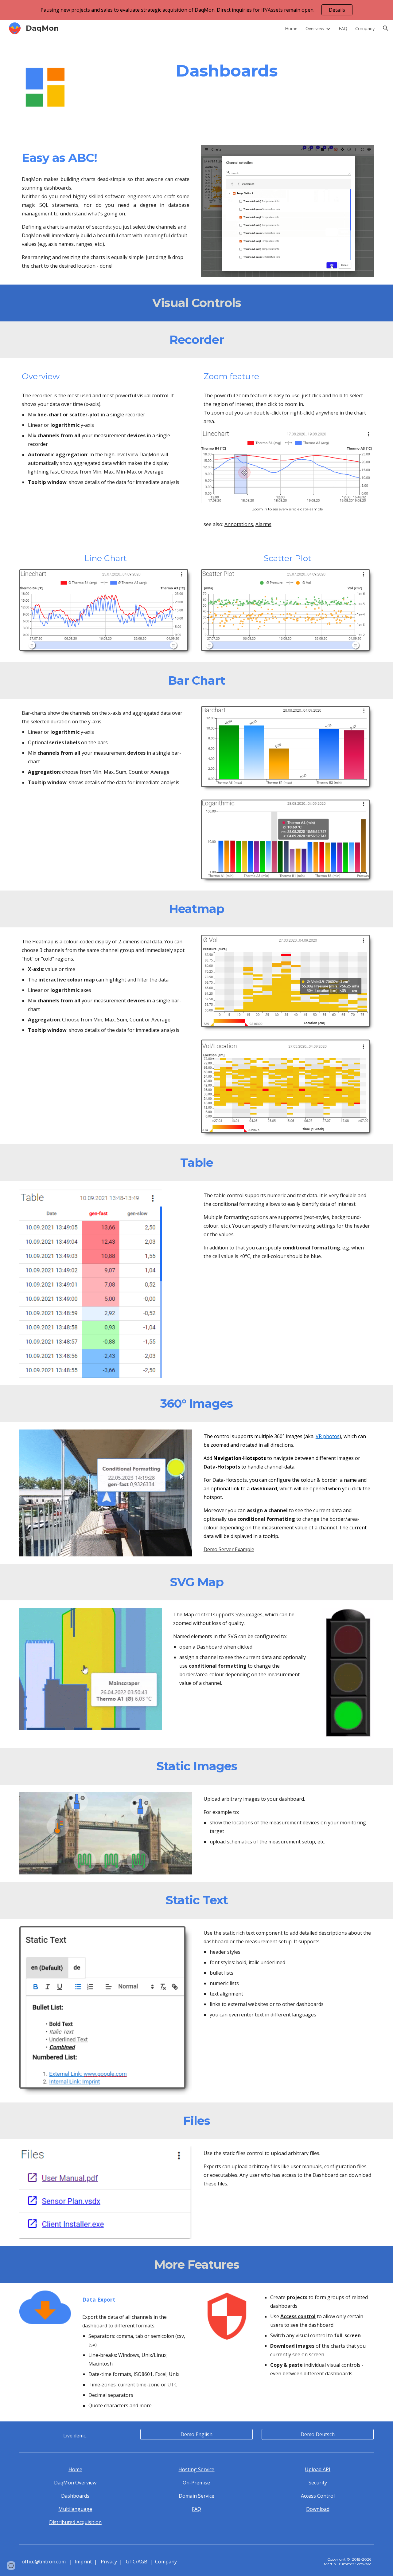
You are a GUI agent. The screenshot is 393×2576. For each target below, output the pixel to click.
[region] (196, 10)
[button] (386, 28)
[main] (227, 71)
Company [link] (365, 28)
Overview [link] (315, 28)
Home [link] (291, 28)
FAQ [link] (343, 28)
